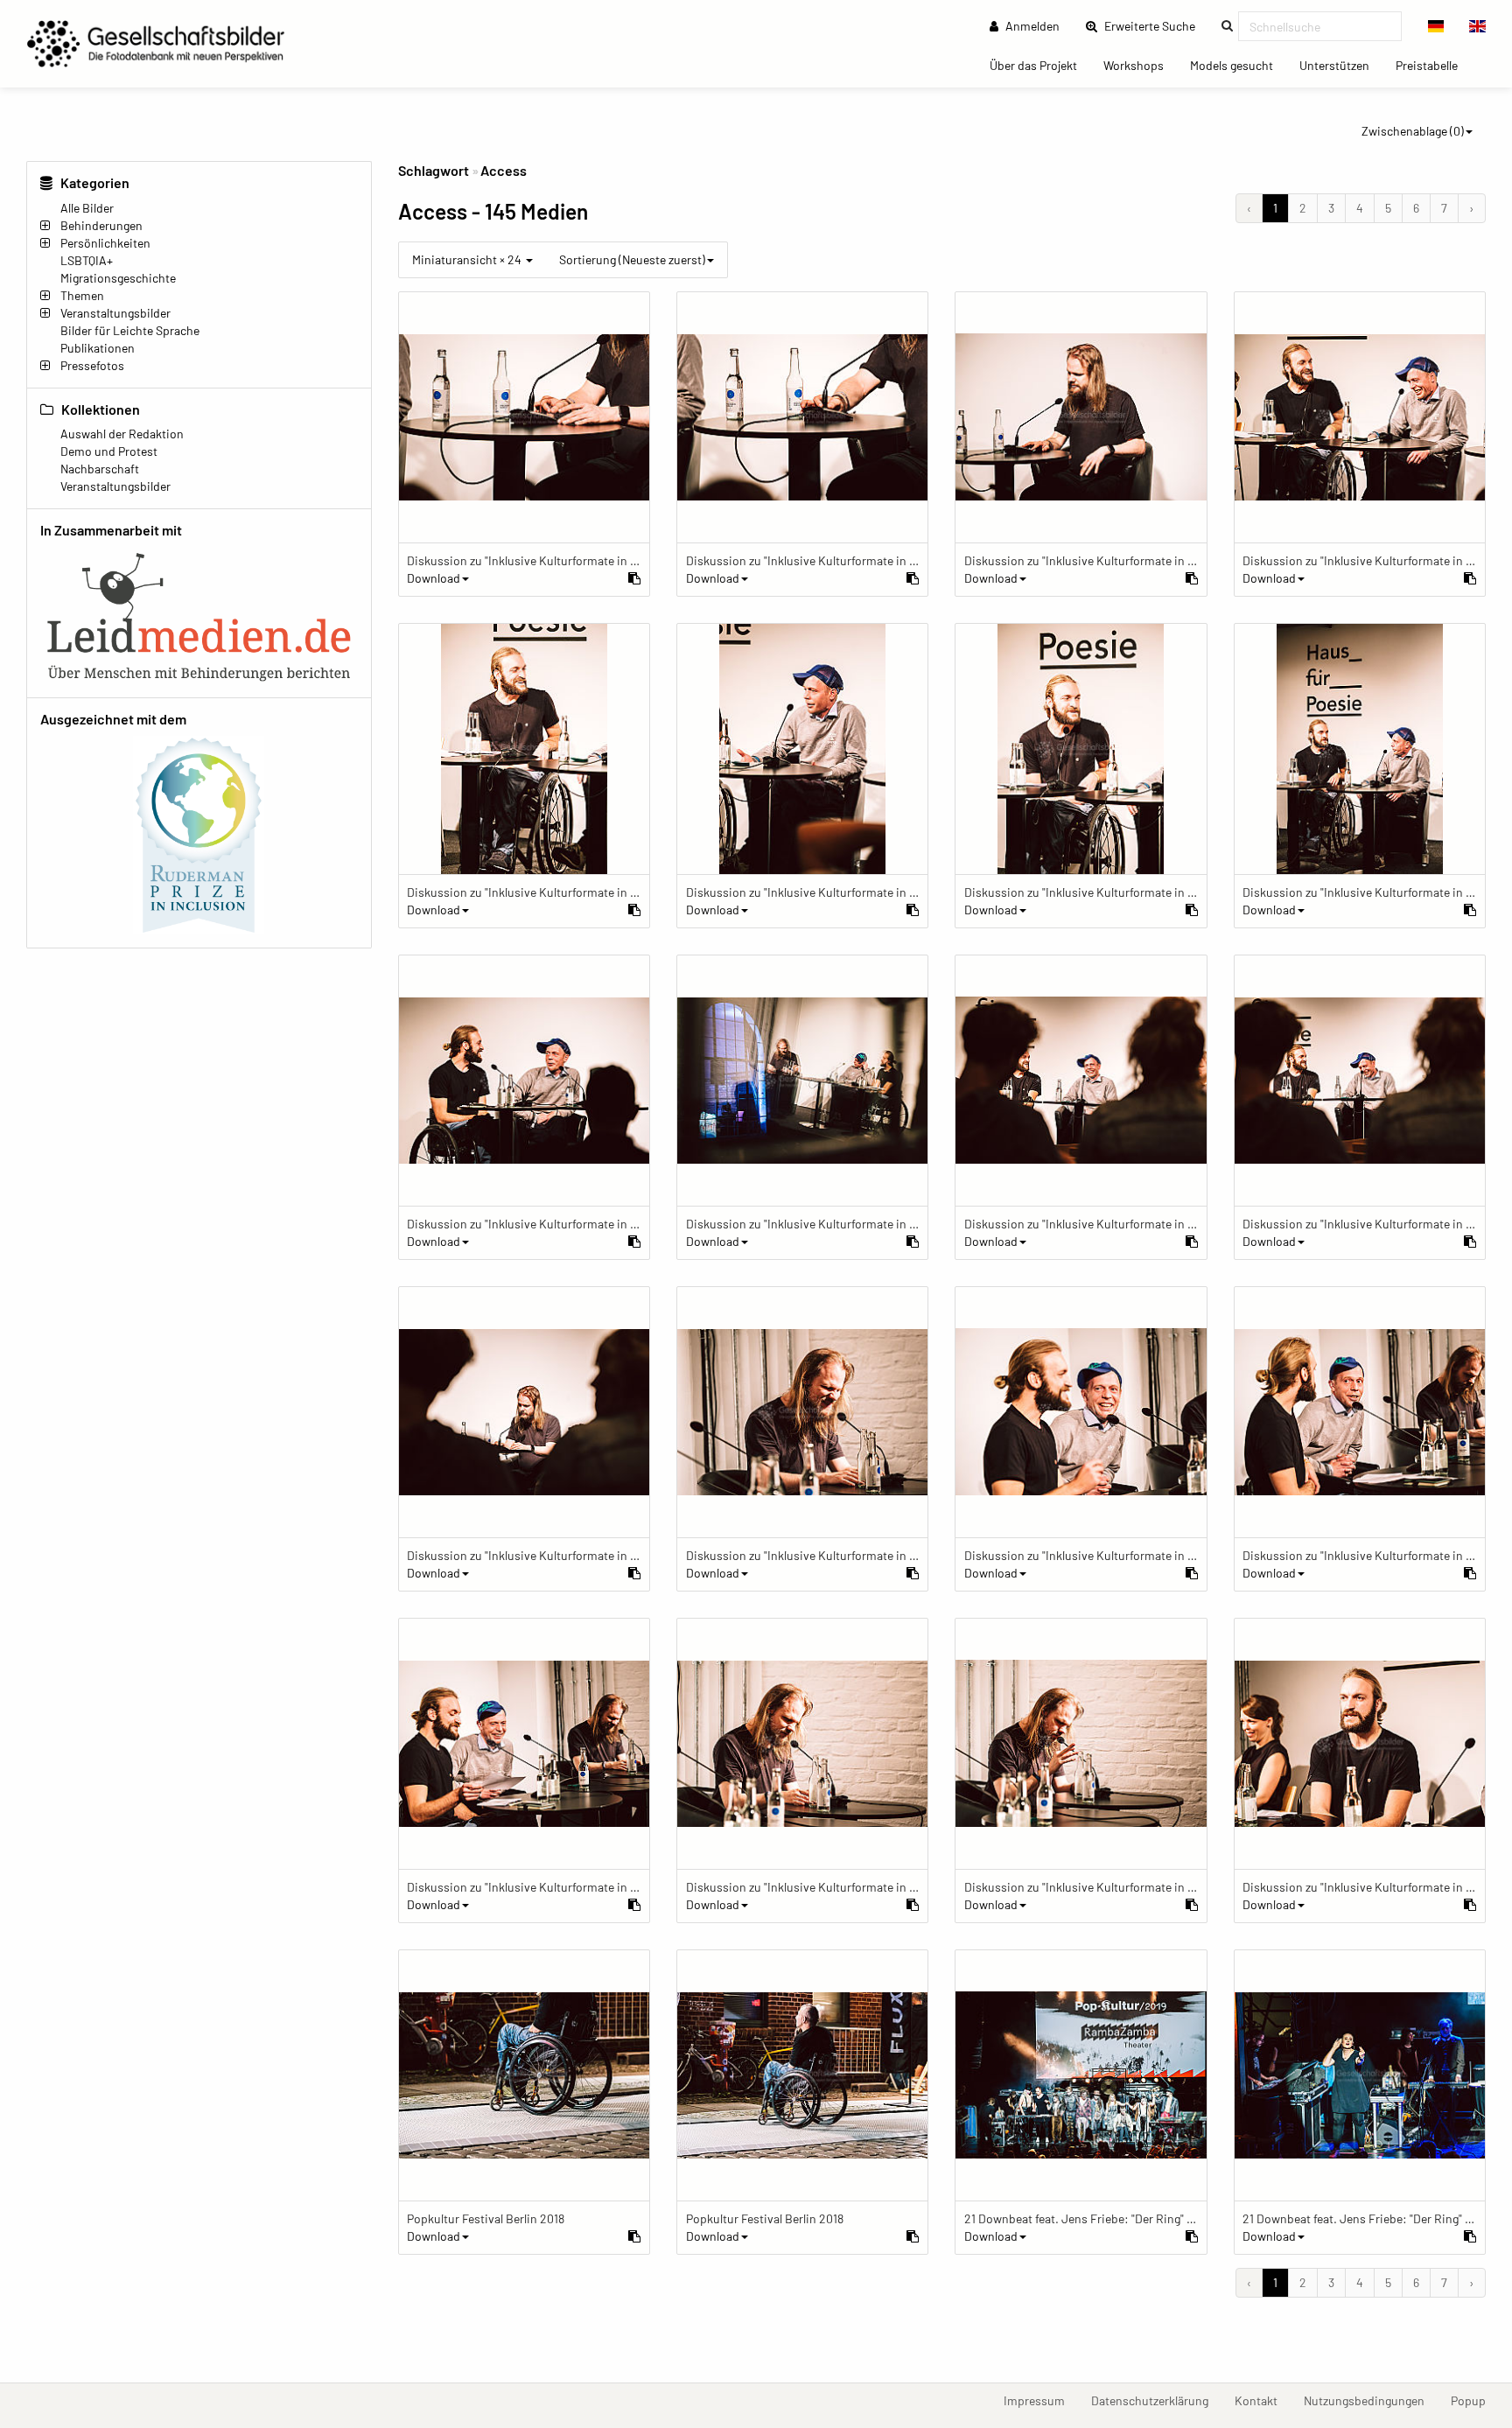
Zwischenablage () (1413, 131)
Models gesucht (1238, 65)
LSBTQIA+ (87, 260)
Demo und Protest (109, 451)
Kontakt (1263, 2400)
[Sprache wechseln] (1436, 26)
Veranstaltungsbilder (115, 313)
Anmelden (1031, 26)
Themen (82, 295)
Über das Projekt (1040, 65)
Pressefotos (92, 365)
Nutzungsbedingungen (1371, 2400)
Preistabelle (1433, 65)
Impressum (1041, 2400)
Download (434, 578)
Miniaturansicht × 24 (468, 259)
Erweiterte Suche (1155, 25)
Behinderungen (101, 225)
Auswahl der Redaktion (122, 434)
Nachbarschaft (100, 469)
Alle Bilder (87, 208)
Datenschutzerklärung (1156, 2400)
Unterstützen (1341, 65)
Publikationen (98, 348)
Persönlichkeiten (105, 243)
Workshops (1140, 65)
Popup (1475, 2400)
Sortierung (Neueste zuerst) (632, 259)
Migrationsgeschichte (118, 278)
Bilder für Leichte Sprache (130, 330)
